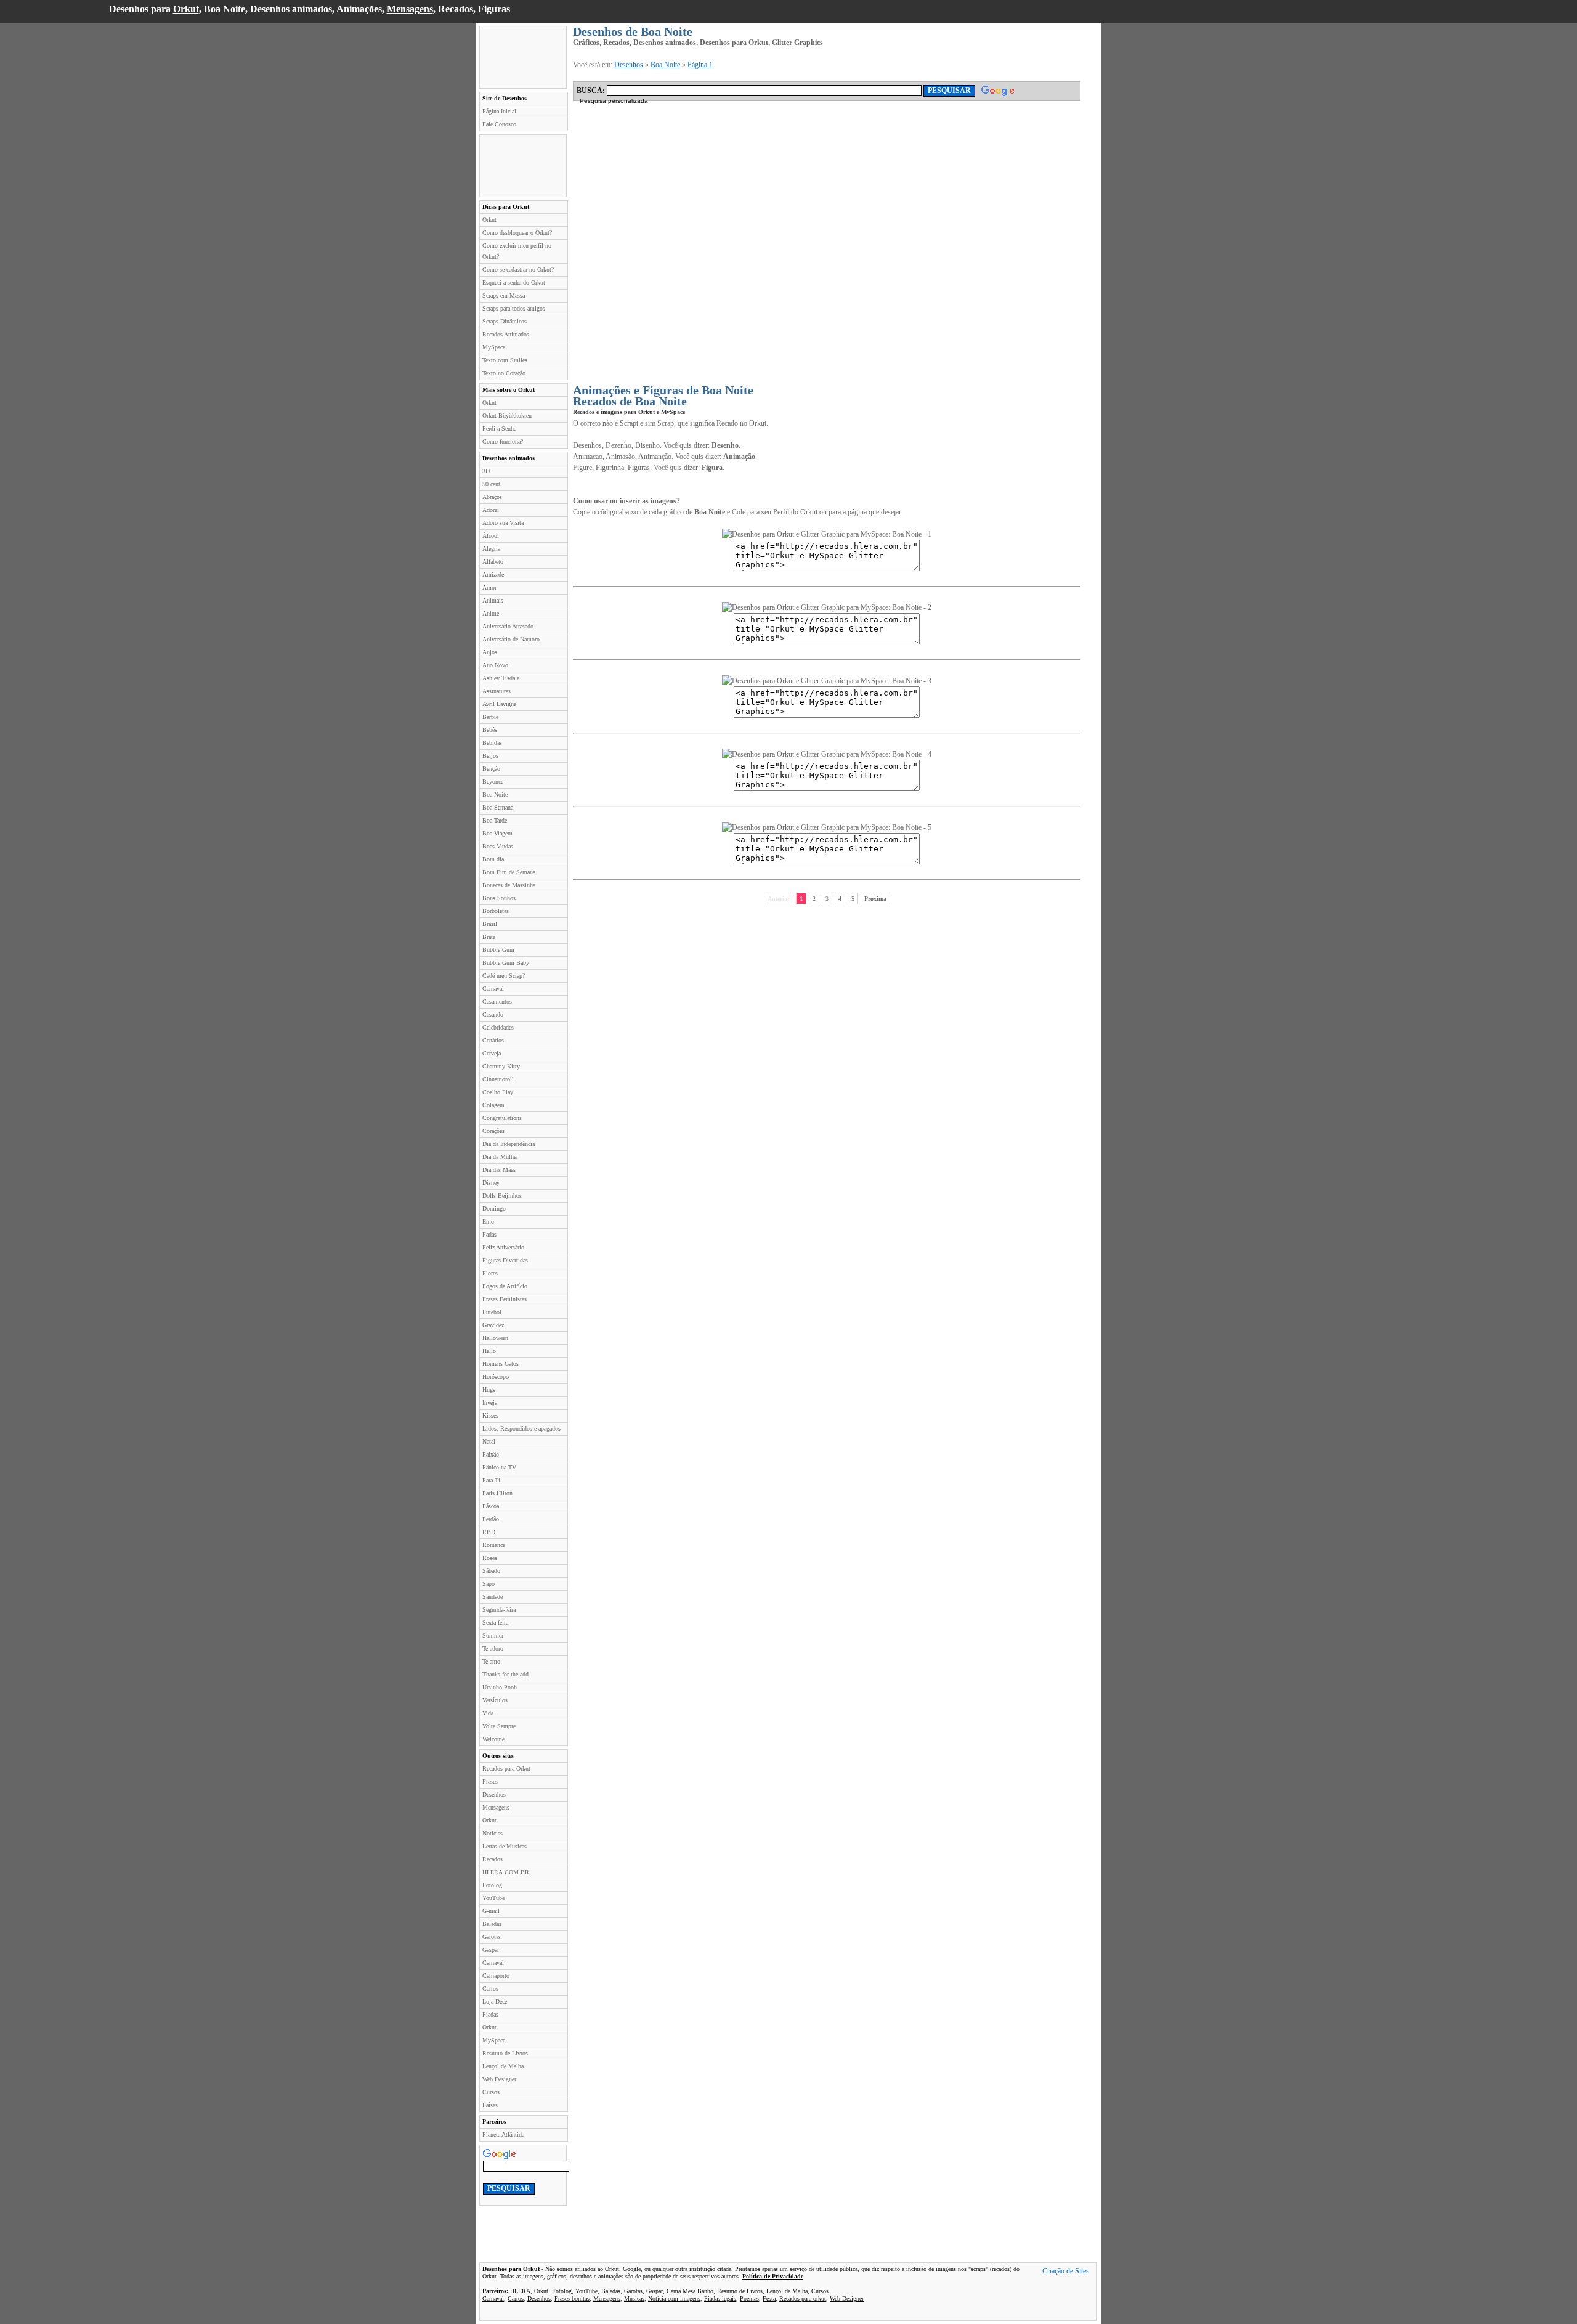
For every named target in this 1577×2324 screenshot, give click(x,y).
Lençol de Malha (503, 2066)
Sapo (489, 1584)
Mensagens (410, 9)
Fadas (489, 1234)
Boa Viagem (497, 833)
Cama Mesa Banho (690, 2291)
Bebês (490, 730)
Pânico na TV (499, 1467)
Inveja (490, 1403)
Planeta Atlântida (503, 2135)
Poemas (749, 2298)
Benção (491, 769)
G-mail (491, 1911)
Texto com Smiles (505, 360)
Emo (488, 1221)
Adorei (491, 510)
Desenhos (494, 1794)
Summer (493, 1635)
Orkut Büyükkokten (507, 416)
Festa (769, 2298)
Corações (493, 1131)
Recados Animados (506, 334)
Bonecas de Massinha (509, 885)
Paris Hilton (497, 1493)
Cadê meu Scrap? (504, 976)
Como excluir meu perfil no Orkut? (517, 251)
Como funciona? (503, 441)
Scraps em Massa (504, 295)
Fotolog (492, 1885)
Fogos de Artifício (505, 1286)
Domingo (494, 1209)
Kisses (490, 1416)
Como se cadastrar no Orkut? (518, 270)
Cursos (491, 2092)
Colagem (493, 1105)
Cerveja (492, 1053)
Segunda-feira (499, 1610)
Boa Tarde (495, 820)
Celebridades (498, 1027)
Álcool (491, 536)
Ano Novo (495, 665)
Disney (491, 1183)
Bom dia (493, 859)
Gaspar (491, 1950)
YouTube (493, 1898)
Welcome (493, 1739)
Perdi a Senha (499, 429)
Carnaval (493, 989)
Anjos (490, 652)
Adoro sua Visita (503, 523)
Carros (490, 1989)
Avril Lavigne (499, 704)
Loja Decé (495, 2001)
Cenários (493, 1040)
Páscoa (491, 1506)
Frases (490, 1782)
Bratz (489, 937)
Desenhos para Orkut (511, 2269)
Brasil (490, 924)
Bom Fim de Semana (509, 872)
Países (490, 2105)
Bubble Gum (498, 950)
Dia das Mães (499, 1170)
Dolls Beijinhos (502, 1196)
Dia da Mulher (500, 1157)
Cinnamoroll (498, 1079)
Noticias (493, 1833)
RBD (489, 1532)
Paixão (491, 1454)
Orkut (186, 9)
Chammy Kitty (501, 1066)
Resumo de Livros (505, 2053)
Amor (489, 587)
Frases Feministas (505, 1299)
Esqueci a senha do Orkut (514, 282)
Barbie (490, 717)
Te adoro (493, 1648)
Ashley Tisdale (501, 678)
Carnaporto (496, 1976)
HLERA (520, 2291)
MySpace (494, 347)
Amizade (493, 575)
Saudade (493, 1597)
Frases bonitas (572, 2298)
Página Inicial (499, 111)
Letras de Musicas (505, 1846)
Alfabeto (493, 562)
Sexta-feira (495, 1623)
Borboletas (496, 911)
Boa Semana (498, 807)
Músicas (634, 2298)
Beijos (490, 756)
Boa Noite (495, 794)
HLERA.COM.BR (506, 1872)
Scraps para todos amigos (514, 308)
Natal (489, 1441)
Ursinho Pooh (500, 1687)
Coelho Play (498, 1092)
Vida (488, 1713)
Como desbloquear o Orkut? (517, 233)
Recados (493, 1859)
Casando (493, 1014)
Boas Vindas (498, 846)
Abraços (492, 497)
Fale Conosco (499, 124)
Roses (490, 1558)
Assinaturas (497, 691)
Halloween (495, 1338)
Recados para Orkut (506, 1769)
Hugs (489, 1390)
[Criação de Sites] (1066, 2272)
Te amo (491, 1661)
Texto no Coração (504, 373)
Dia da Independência (509, 1144)
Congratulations (502, 1118)
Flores (490, 1273)
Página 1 (700, 65)
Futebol (492, 1312)
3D (486, 471)
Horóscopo (496, 1377)
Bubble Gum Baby (506, 963)
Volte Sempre (499, 1726)
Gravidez (493, 1325)
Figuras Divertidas (505, 1260)
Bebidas (492, 743)
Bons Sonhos (499, 898)
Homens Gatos (501, 1364)
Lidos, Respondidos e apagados (521, 1428)
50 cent (491, 484)
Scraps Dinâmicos (505, 321)
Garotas (492, 1937)
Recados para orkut (803, 2298)
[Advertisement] (523, 57)
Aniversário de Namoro (511, 639)
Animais (493, 600)
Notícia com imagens (674, 2298)
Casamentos (497, 1002)
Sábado (491, 1571)
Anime (491, 613)
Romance (494, 1545)
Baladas (492, 1924)
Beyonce (493, 782)
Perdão (491, 1519)
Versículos (495, 1700)
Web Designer (499, 2079)
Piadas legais (720, 2298)
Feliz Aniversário (503, 1247)
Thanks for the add (505, 1674)
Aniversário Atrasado (508, 626)
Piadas (490, 2014)
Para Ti (491, 1480)
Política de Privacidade (773, 2276)
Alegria (491, 549)
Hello (489, 1351)
